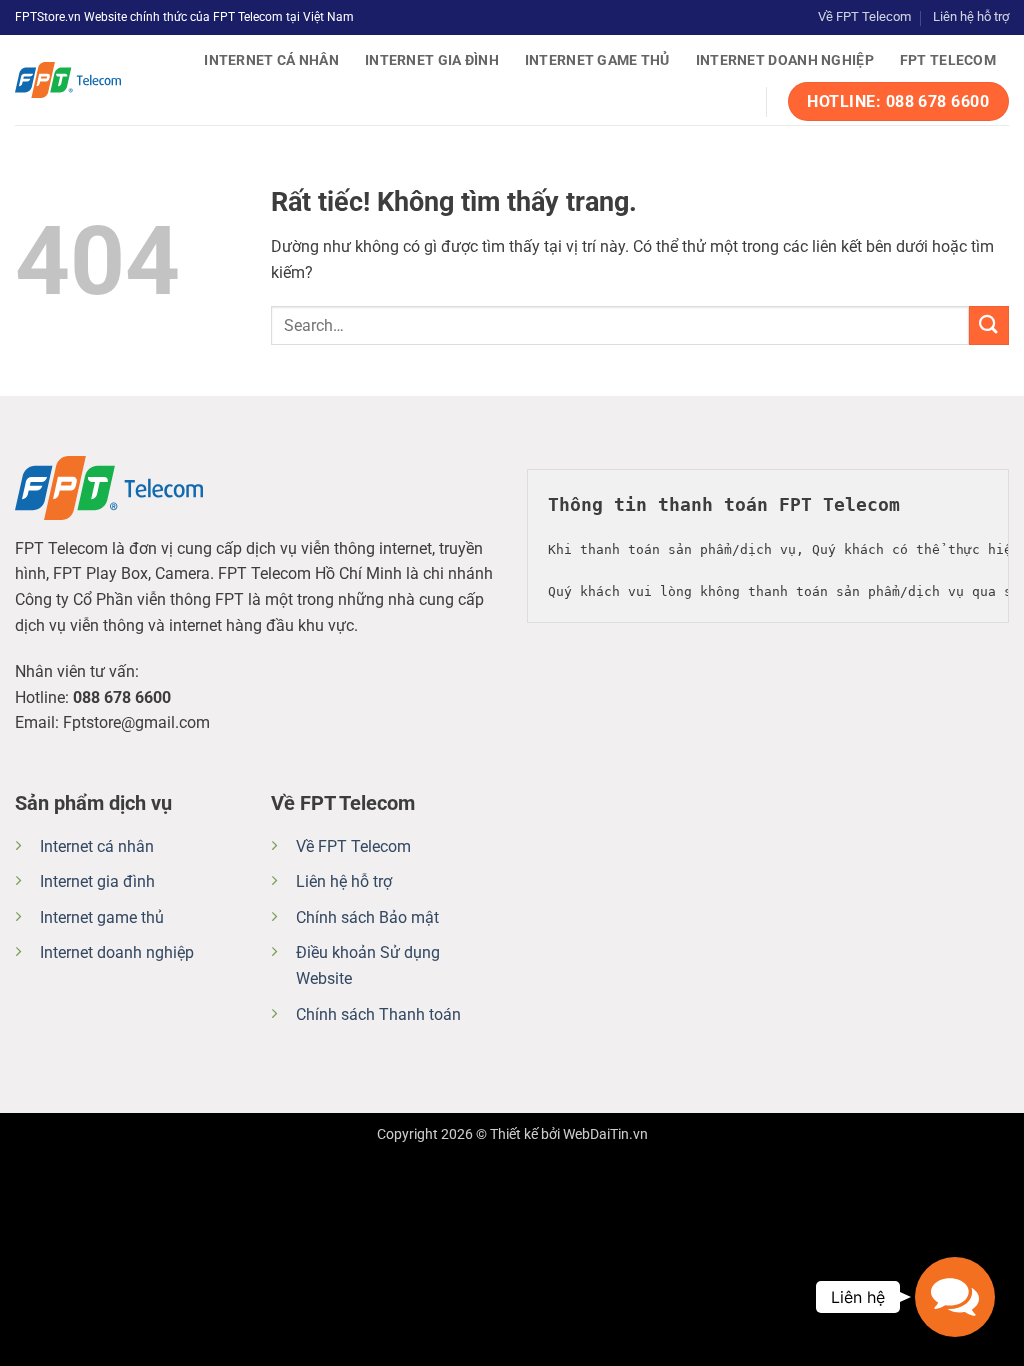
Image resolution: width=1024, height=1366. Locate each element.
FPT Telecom (948, 60)
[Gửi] (989, 325)
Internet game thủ (597, 60)
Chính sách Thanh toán (378, 1014)
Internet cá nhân (271, 60)
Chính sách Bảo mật (367, 917)
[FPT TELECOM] (92, 80)
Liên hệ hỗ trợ (971, 16)
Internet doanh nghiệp (785, 60)
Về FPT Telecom (864, 16)
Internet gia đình (432, 60)
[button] (955, 1297)
